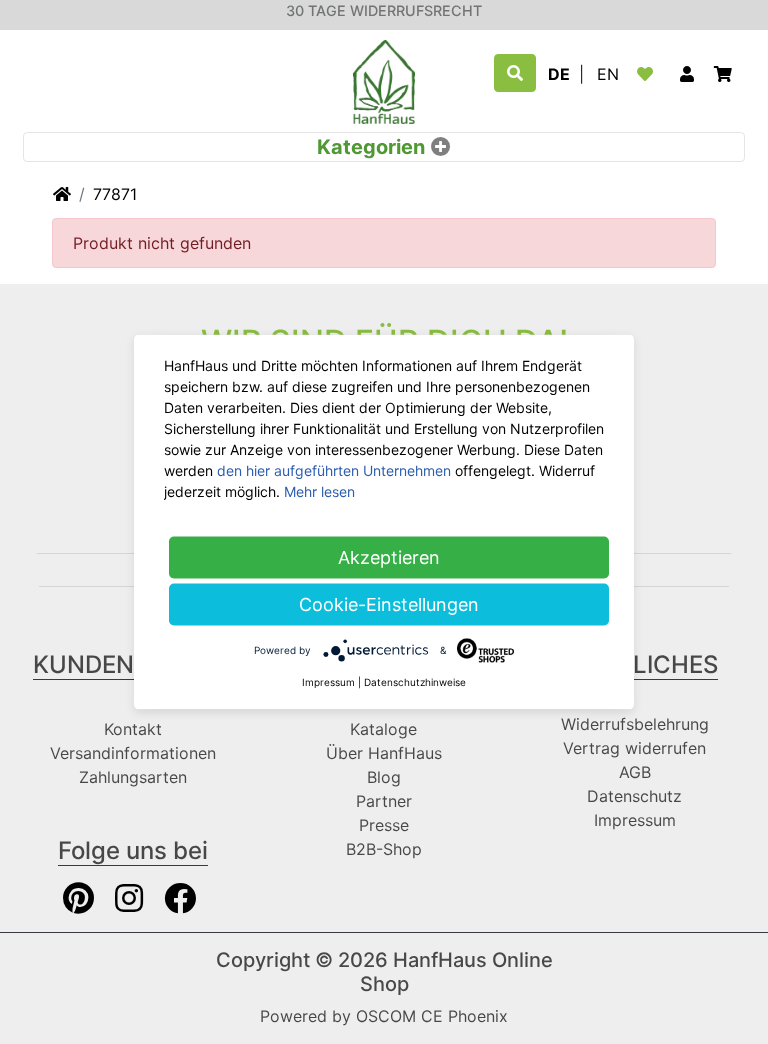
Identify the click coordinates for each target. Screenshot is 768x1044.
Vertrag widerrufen (634, 748)
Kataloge (383, 729)
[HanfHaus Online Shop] (384, 80)
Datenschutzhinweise (415, 682)
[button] (687, 74)
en (608, 74)
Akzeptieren (389, 557)
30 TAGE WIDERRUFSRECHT (384, 10)
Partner (384, 801)
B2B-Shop (384, 849)
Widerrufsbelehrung (635, 724)
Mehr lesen (319, 491)
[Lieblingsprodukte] (649, 74)
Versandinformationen (133, 753)
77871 (115, 194)
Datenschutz (634, 796)
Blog (384, 777)
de (559, 74)
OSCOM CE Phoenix (432, 1016)
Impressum (635, 820)
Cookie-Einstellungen (389, 604)
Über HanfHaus (384, 753)
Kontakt (133, 729)
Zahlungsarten (133, 777)
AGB (635, 772)
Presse (384, 825)
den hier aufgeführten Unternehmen (334, 470)
